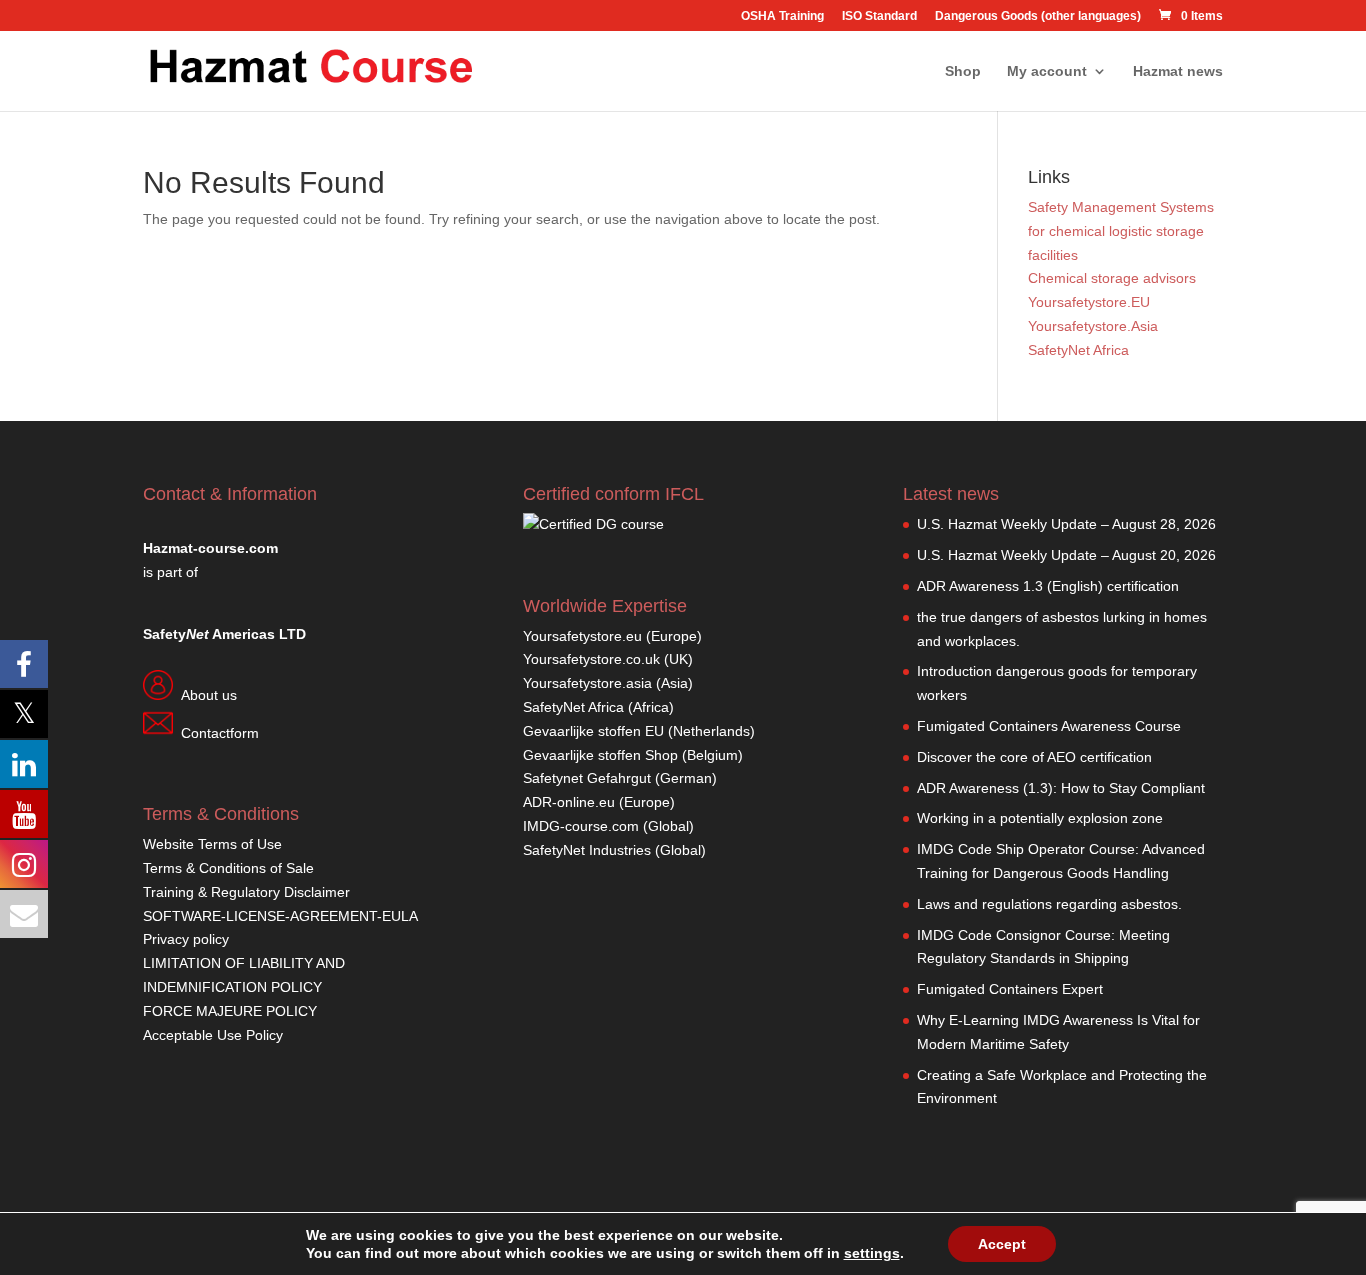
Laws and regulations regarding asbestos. (1049, 904)
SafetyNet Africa (1078, 350)
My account (1047, 71)
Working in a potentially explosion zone (1040, 818)
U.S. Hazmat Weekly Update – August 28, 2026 (1066, 524)
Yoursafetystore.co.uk (591, 659)
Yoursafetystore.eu (584, 636)
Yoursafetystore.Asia (1093, 326)
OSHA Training (782, 16)
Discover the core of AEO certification (1034, 757)
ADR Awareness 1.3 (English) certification (1048, 586)
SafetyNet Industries (587, 850)
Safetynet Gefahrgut (587, 778)
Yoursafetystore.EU (1089, 302)
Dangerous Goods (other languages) (1038, 16)
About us (209, 695)
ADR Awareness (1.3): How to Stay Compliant (1061, 788)
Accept (1002, 1244)
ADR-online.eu (569, 802)
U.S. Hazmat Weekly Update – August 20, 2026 (1066, 555)
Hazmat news (1178, 71)
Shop (963, 71)
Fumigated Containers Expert (1010, 989)
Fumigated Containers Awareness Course (1049, 726)
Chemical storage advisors (1112, 278)
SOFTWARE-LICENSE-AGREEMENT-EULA (280, 916)
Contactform (220, 733)
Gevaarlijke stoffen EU (595, 731)
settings (872, 1253)
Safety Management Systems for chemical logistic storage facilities (1121, 231)
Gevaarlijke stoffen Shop (602, 755)
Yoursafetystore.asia (587, 683)
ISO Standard (879, 16)
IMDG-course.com (581, 826)
